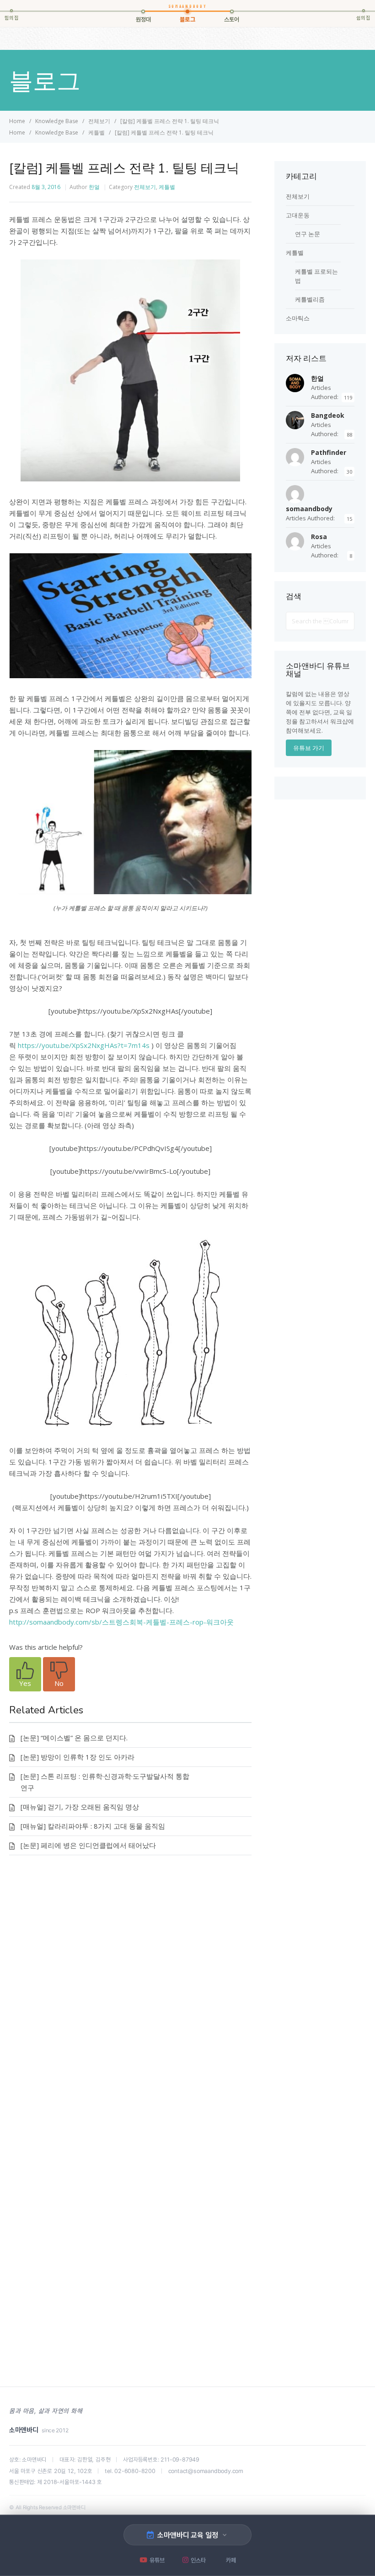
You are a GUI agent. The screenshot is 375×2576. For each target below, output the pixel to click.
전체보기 (145, 187)
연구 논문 (308, 234)
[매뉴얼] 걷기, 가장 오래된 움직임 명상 (80, 1807)
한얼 (94, 187)
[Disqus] (130, 1999)
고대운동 (298, 215)
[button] (25, 1674)
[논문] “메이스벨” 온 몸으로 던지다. (74, 1738)
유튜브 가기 (309, 748)
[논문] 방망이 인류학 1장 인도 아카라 (78, 1757)
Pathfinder (329, 452)
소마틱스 (298, 318)
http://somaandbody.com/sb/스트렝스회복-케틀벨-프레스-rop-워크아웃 (121, 1622)
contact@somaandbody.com (206, 2471)
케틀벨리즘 (310, 299)
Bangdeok (328, 415)
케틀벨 (167, 187)
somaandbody (309, 509)
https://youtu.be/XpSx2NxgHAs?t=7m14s (84, 1045)
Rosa (319, 537)
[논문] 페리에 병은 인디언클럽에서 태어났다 (88, 1845)
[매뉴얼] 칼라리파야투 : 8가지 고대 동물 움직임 (93, 1826)
